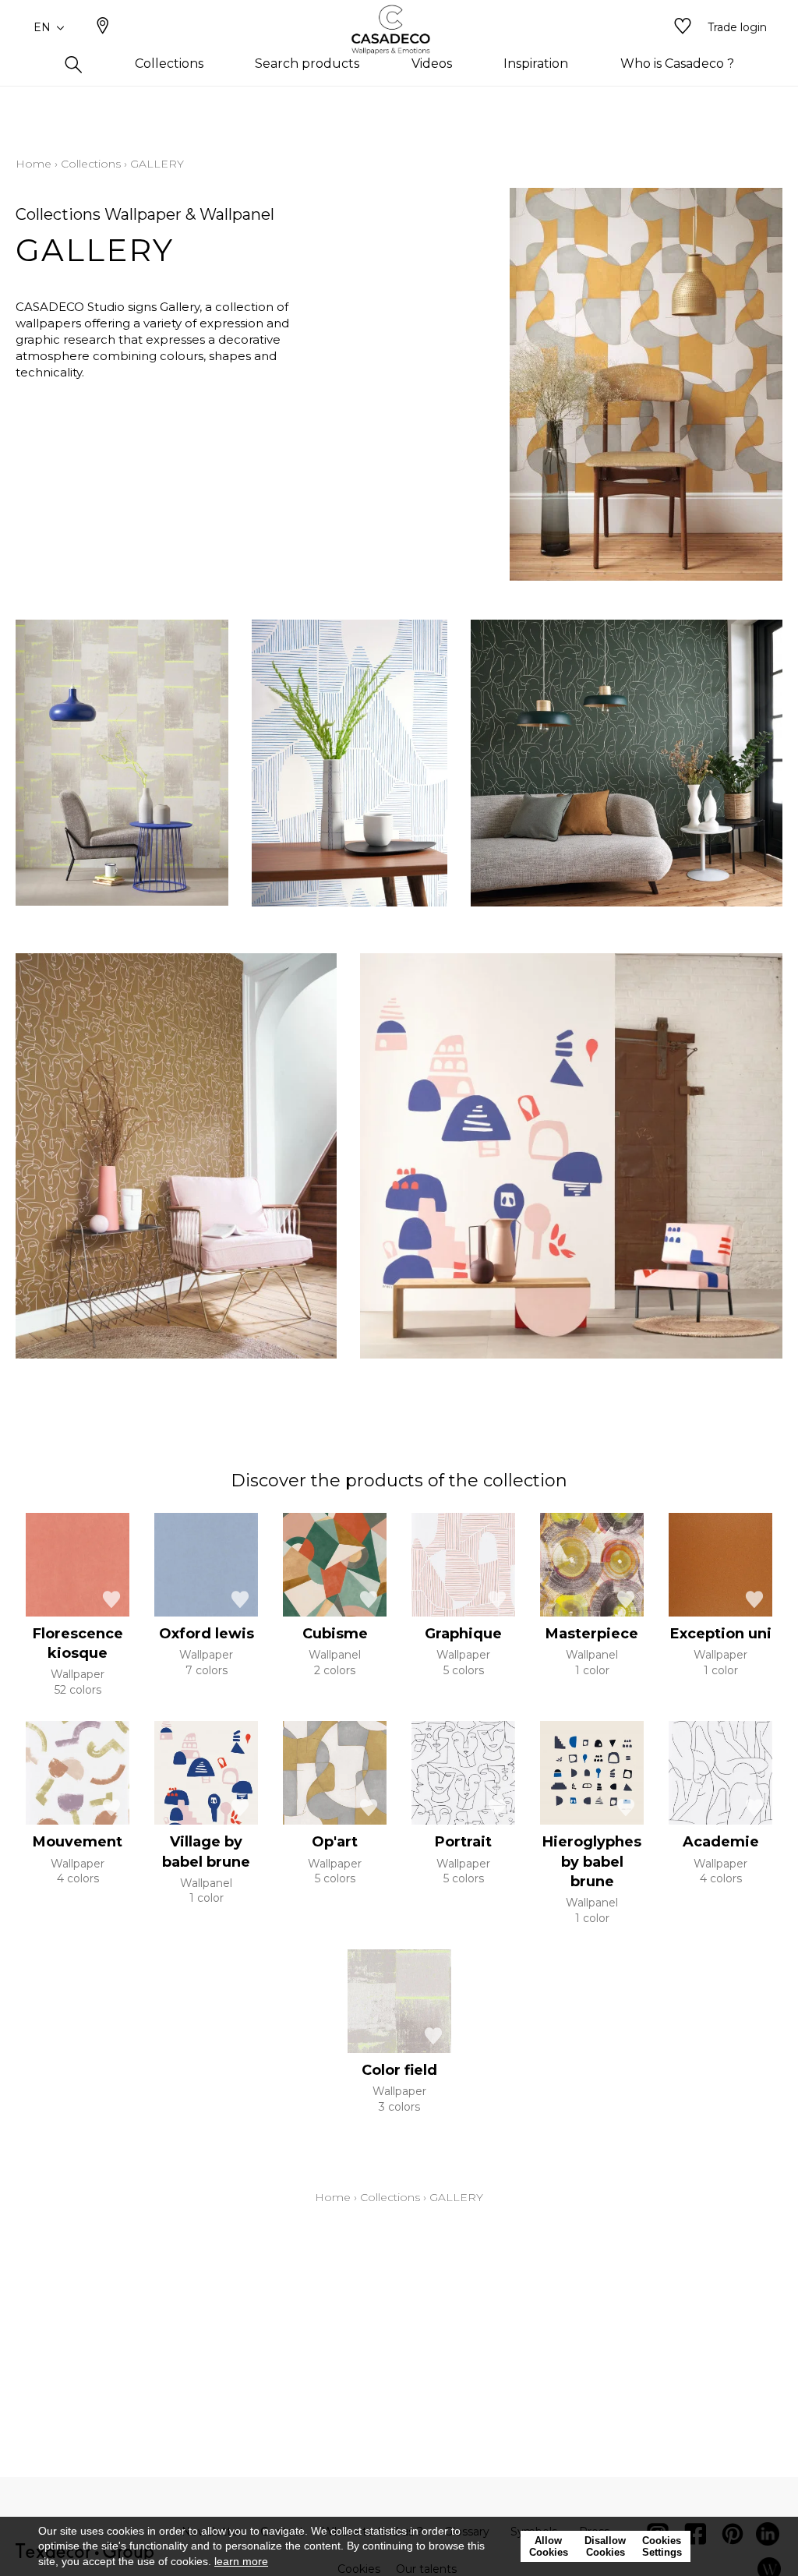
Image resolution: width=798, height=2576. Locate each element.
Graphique (463, 1634)
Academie (721, 1842)
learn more (241, 2561)
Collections (91, 164)
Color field (399, 2070)
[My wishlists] (683, 27)
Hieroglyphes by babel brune (592, 1861)
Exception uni (721, 1634)
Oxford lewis (207, 1634)
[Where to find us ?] (103, 27)
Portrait (463, 1842)
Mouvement (78, 1842)
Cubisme (335, 1634)
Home (34, 164)
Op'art (335, 1842)
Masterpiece (592, 1634)
